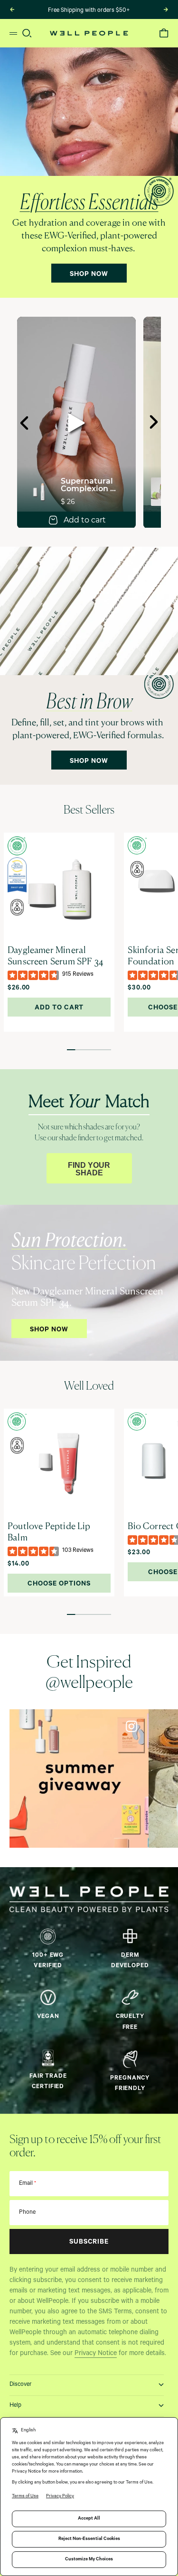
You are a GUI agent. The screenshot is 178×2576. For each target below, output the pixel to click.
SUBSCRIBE (89, 2243)
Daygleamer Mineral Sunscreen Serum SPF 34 (56, 957)
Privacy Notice (96, 2354)
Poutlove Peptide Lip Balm (49, 1533)
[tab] (89, 811)
